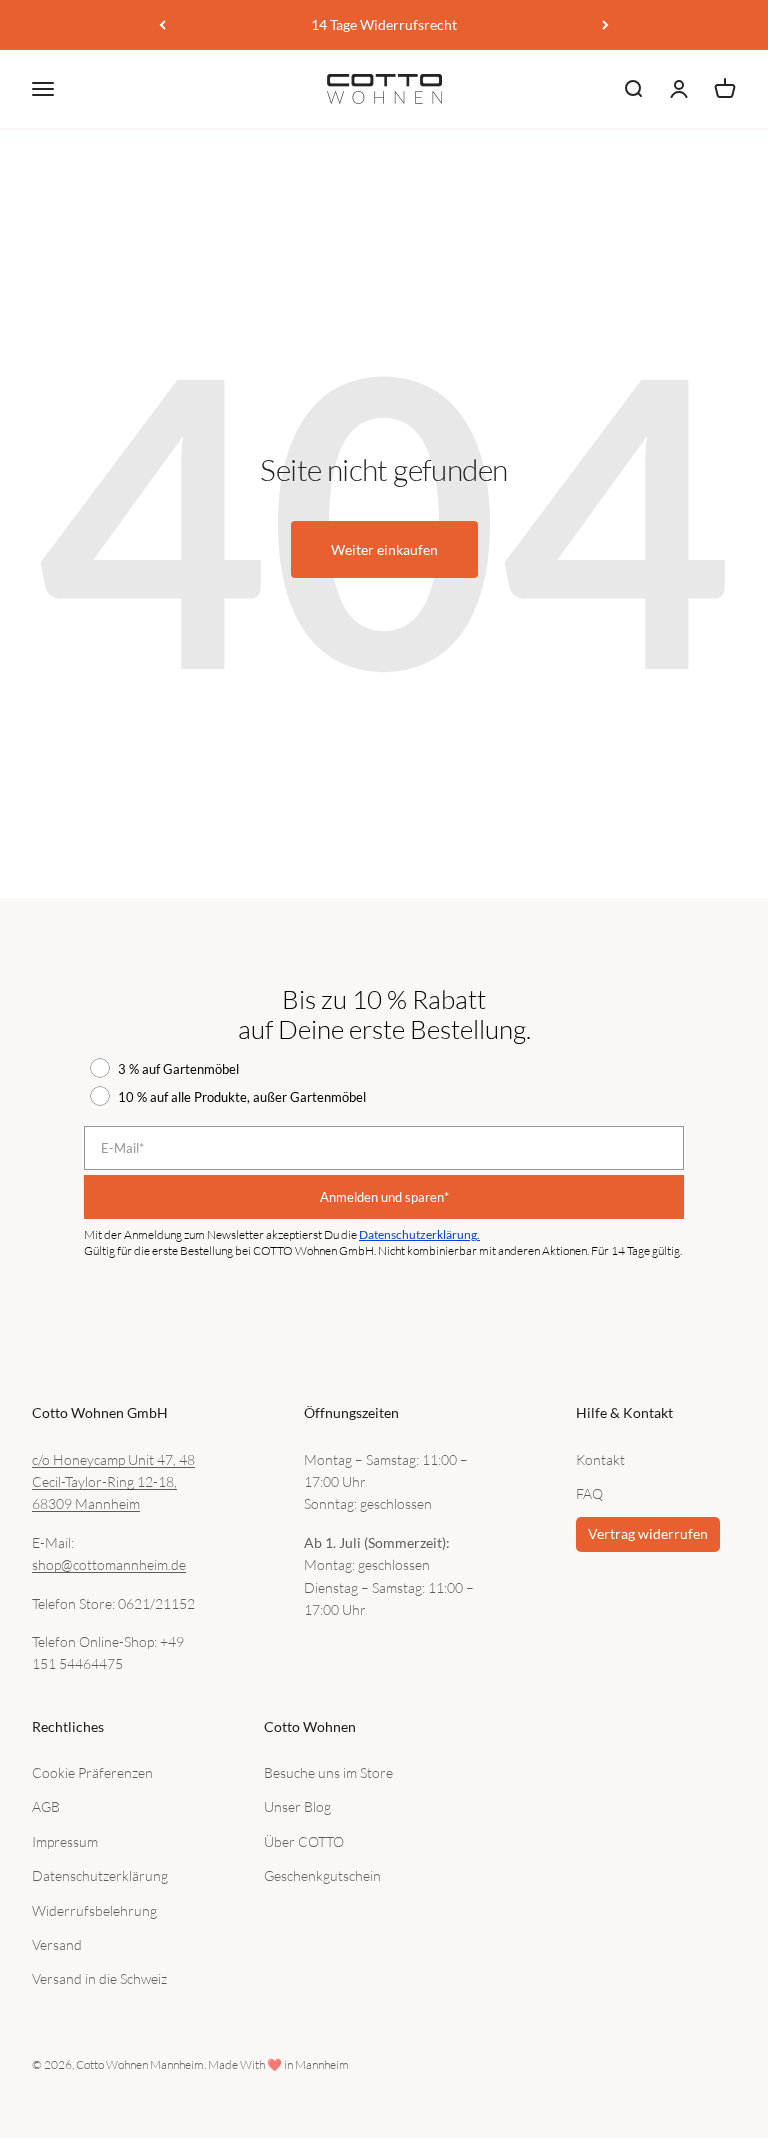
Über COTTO (304, 1841)
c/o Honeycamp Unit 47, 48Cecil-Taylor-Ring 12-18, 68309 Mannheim (113, 1482)
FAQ (589, 1493)
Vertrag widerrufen (648, 1533)
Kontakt (600, 1459)
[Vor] (605, 25)
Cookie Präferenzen (92, 1772)
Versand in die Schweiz (99, 1978)
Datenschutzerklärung (100, 1875)
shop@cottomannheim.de (109, 1564)
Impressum (65, 1841)
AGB (46, 1806)
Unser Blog (297, 1806)
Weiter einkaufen (384, 549)
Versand (57, 1944)
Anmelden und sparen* (384, 1197)
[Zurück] (162, 25)
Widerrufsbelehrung (94, 1910)
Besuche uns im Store (328, 1772)
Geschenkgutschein (322, 1875)
